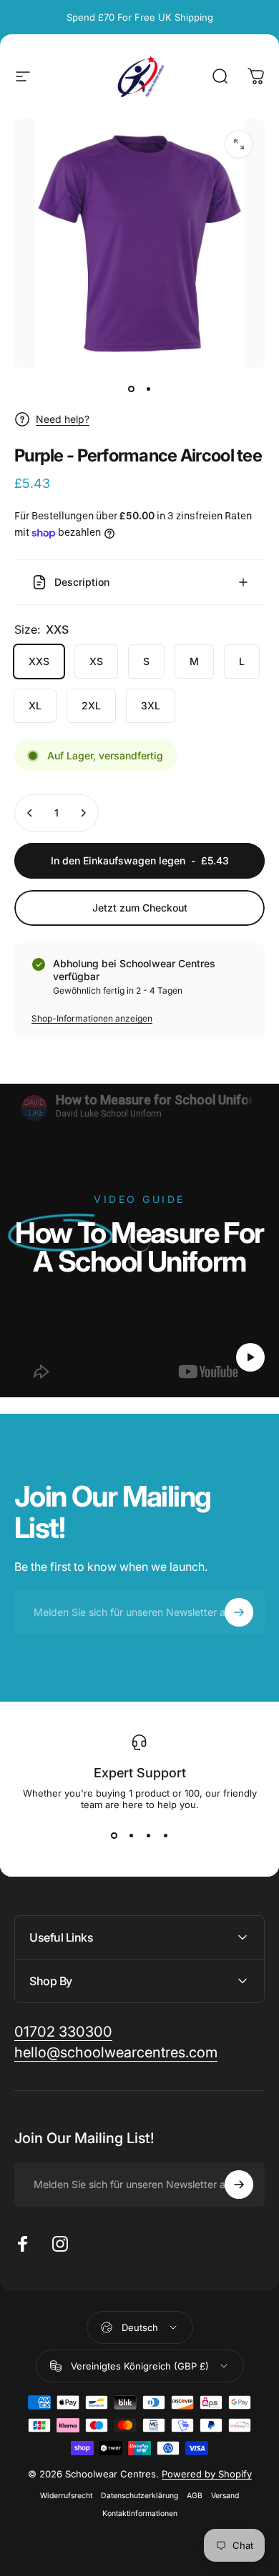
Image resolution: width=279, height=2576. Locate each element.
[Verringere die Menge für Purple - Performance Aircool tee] (30, 813)
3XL (151, 705)
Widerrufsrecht (66, 2496)
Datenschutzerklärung (139, 2496)
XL (35, 705)
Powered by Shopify (207, 2474)
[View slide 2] (131, 1836)
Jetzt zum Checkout (140, 908)
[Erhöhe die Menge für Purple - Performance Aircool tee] (83, 813)
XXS (39, 661)
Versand (225, 2496)
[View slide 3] (148, 1836)
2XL (91, 705)
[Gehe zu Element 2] (148, 389)
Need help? (63, 419)
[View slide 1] (114, 1836)
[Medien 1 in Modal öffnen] (239, 144)
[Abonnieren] (239, 1612)
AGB (195, 2496)
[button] (250, 1357)
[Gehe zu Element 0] (131, 389)
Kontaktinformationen (140, 2513)
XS (96, 661)
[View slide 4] (165, 1836)
